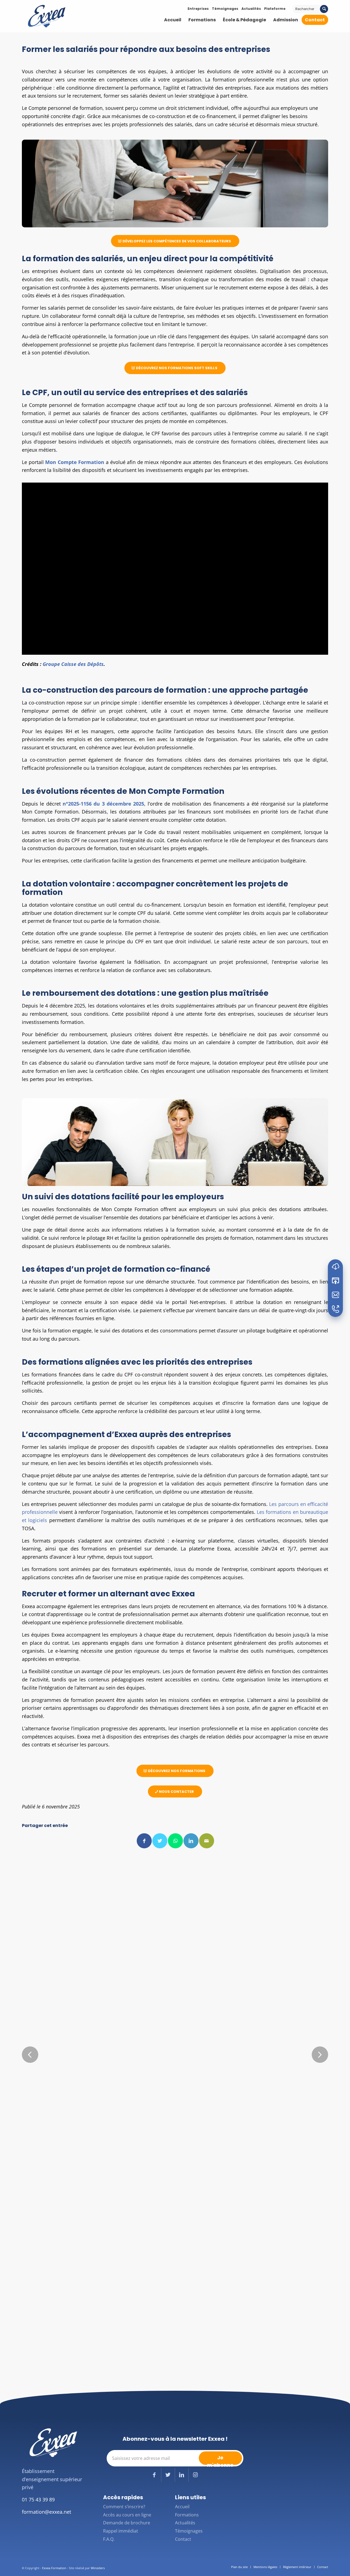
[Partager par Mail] (207, 1841)
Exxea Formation (54, 2568)
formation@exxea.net (46, 2512)
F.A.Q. (109, 2539)
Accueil (182, 2507)
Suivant (320, 2055)
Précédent (30, 2055)
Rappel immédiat (121, 2531)
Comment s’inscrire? (124, 2507)
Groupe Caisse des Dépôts (73, 664)
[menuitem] (173, 20)
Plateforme (275, 9)
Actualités (251, 9)
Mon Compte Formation (75, 462)
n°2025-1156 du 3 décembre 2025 (103, 804)
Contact (183, 2539)
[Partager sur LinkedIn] (191, 1841)
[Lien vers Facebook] (154, 2475)
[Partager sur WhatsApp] (175, 1841)
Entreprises (198, 9)
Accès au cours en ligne (127, 2515)
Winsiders (98, 2568)
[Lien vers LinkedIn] (182, 2475)
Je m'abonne (220, 2459)
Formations (187, 2515)
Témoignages (225, 9)
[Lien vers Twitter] (168, 2475)
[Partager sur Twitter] (160, 1841)
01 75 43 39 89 (38, 2499)
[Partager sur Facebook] (144, 1841)
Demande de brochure (127, 2523)
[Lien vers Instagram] (196, 2475)
